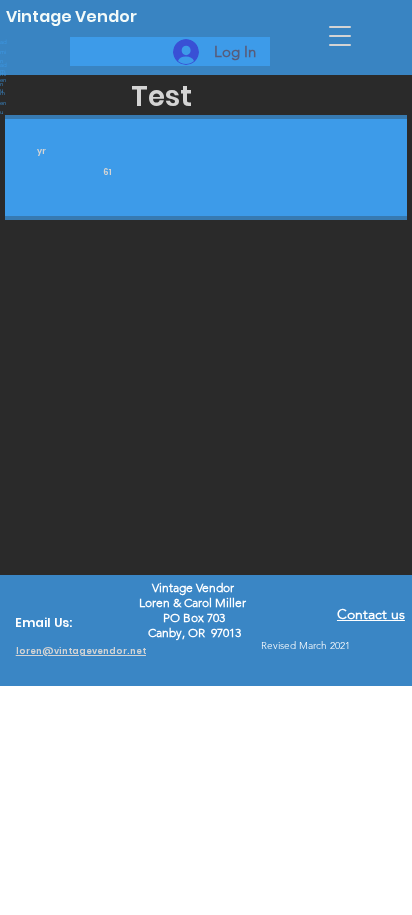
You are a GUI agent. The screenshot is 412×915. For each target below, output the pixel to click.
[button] (340, 36)
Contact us (371, 614)
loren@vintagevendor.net (81, 651)
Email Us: (43, 622)
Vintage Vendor (71, 16)
